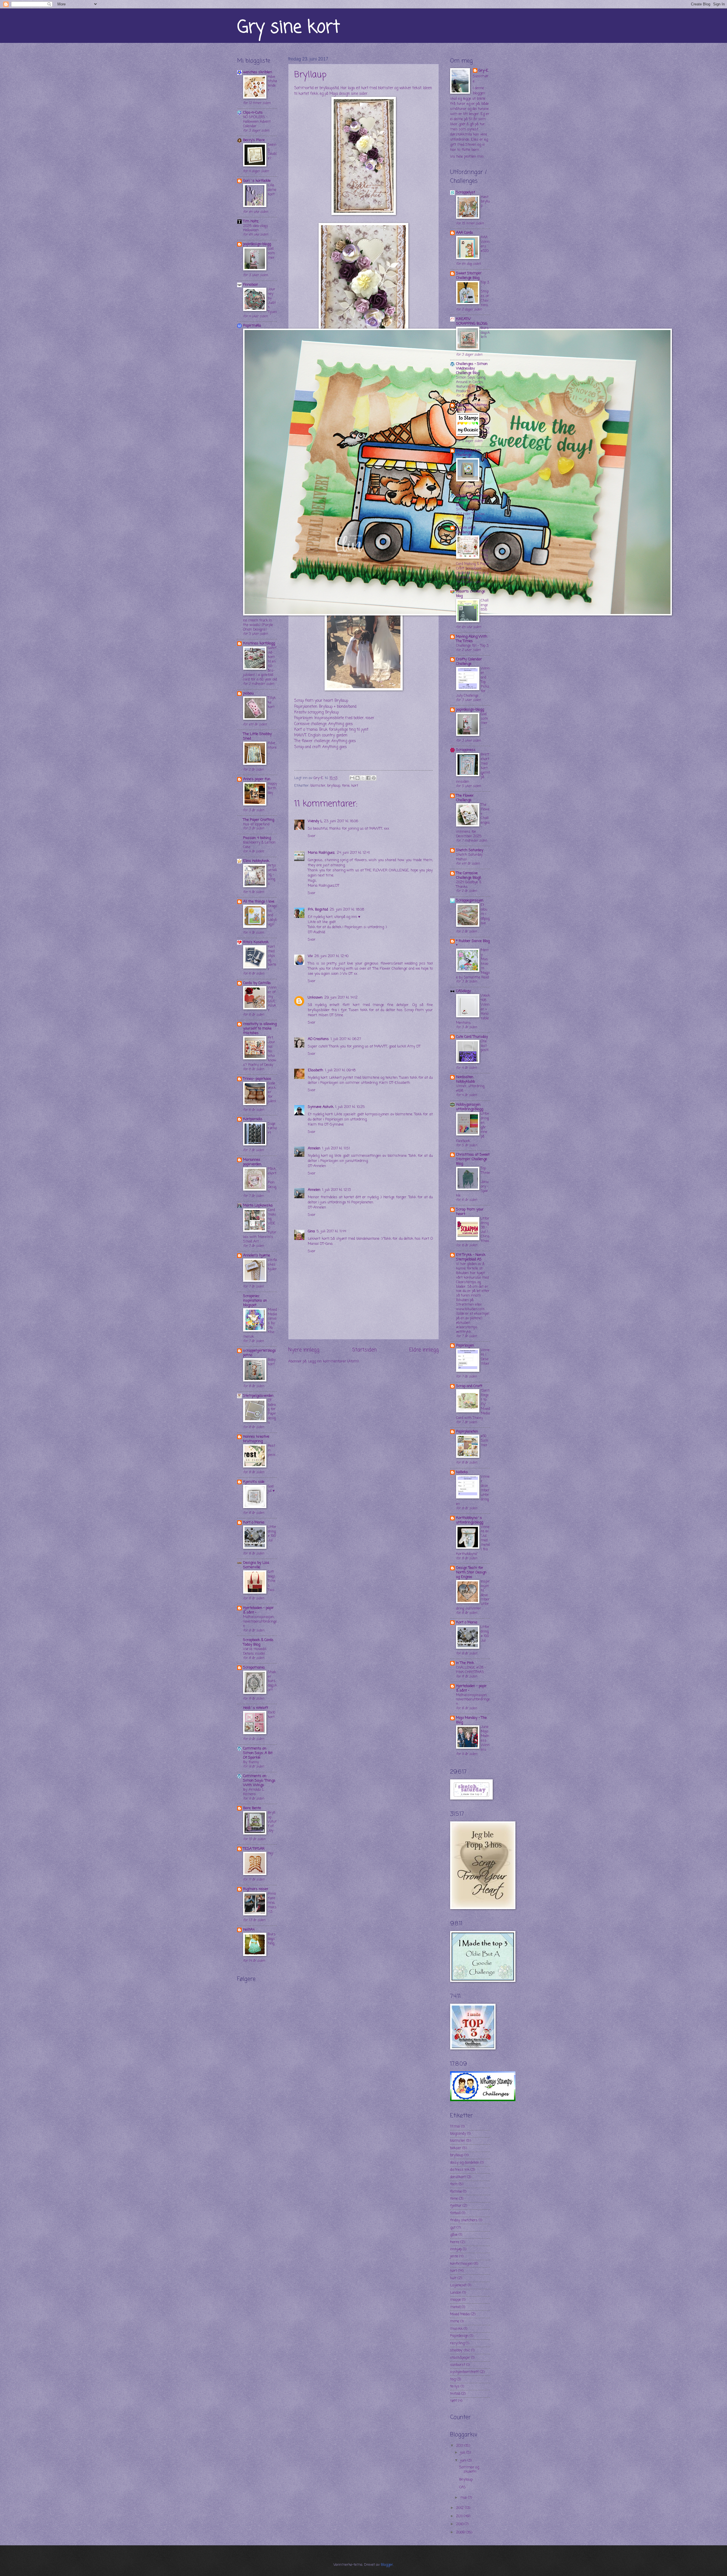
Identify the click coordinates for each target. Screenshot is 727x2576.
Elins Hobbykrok (256, 861)
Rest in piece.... (272, 1453)
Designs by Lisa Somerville (256, 1565)
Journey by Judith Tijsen (272, 301)
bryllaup (334, 786)
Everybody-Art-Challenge (469, 453)
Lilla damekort (272, 190)
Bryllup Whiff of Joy (272, 1822)
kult (453, 2278)
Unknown (315, 998)
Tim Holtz (251, 221)
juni (464, 2461)
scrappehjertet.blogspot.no (260, 1353)
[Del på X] (363, 778)
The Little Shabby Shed (257, 736)
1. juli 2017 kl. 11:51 (336, 1148)
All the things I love (259, 902)
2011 (460, 2516)
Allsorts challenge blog (471, 594)
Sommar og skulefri (469, 2469)
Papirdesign (459, 2336)
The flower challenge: (312, 741)
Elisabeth (316, 1070)
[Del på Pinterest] (374, 778)
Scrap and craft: (308, 747)
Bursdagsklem (485, 333)
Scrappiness (466, 750)
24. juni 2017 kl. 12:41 (353, 853)
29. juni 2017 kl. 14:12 (341, 998)
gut (453, 2228)
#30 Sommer (484, 1441)
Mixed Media (460, 2314)
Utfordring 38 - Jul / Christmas (485, 1230)
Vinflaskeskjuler (272, 1265)
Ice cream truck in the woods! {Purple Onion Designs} (258, 625)
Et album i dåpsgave (485, 914)
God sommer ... (271, 255)
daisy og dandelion (465, 2163)
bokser (456, 2148)
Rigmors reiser (256, 1889)
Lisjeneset (458, 2285)
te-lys (455, 2386)
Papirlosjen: (304, 718)
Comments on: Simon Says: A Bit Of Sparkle (258, 1753)
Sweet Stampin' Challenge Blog (469, 276)
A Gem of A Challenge (466, 530)
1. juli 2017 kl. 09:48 (340, 1070)
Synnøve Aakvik (321, 1107)
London (456, 2293)
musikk (456, 2329)
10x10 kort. (271, 1715)
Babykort (272, 1362)
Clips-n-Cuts (253, 113)
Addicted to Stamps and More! (472, 407)
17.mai (455, 2127)
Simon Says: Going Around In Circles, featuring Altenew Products (471, 384)
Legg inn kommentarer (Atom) (333, 1361)
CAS (462, 2487)
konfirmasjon (461, 2264)
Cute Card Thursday (472, 1037)
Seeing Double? (272, 152)
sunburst (458, 2365)
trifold (455, 2394)
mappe (456, 2300)
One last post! (485, 1046)
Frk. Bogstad (318, 910)
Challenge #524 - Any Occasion (485, 426)
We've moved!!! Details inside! (255, 1651)
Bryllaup (466, 2480)
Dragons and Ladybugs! (272, 915)
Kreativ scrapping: (309, 712)
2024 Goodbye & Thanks (469, 885)
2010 (460, 2524)
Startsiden (364, 1350)
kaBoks (462, 1472)
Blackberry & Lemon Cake (259, 845)
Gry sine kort (289, 28)
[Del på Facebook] (368, 778)
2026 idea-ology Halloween (255, 228)
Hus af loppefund (256, 824)
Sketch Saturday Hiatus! (469, 857)
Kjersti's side (254, 1482)
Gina (311, 1231)
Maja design (340, 94)
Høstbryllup (485, 202)
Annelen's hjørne (257, 1255)
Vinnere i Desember (485, 1357)
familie (456, 2192)
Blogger (387, 2565)
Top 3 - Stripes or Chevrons (485, 294)
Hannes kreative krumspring (256, 1439)
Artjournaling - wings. (272, 875)
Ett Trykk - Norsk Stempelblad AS (471, 1257)
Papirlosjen (465, 1346)
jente (454, 2256)
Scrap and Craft (469, 1386)
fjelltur (456, 2206)
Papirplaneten (467, 1432)
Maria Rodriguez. (321, 853)
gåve (454, 2235)
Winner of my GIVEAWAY (272, 999)
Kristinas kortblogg (259, 643)
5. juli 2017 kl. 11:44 (331, 1231)
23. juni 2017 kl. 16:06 (341, 821)
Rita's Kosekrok (256, 942)
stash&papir (460, 2358)
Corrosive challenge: (311, 724)
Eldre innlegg (424, 1350)
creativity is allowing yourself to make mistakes (260, 1029)
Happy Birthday (272, 788)
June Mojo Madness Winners (485, 1738)
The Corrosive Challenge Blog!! (469, 875)
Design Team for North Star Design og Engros (471, 1572)
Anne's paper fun (257, 779)
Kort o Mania (254, 1522)
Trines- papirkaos (257, 1079)
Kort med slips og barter (272, 958)
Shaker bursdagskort (272, 1681)
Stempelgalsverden (258, 1396)
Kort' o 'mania (306, 730)
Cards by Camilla (257, 983)
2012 (460, 2508)
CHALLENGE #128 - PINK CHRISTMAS (471, 1670)
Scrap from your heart (314, 701)
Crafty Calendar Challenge (469, 662)
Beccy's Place (254, 140)
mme (455, 2321)
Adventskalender (272, 84)
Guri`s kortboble (257, 181)
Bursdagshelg (272, 1939)
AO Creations (318, 1039)
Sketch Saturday (470, 850)
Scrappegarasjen (470, 900)
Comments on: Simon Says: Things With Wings (259, 1781)
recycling (457, 2343)
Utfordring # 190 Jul (272, 1534)
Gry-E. (484, 71)
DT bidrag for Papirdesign (272, 1412)
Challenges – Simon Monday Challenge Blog (472, 500)
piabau (248, 693)
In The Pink (465, 1663)
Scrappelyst (466, 192)
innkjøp (456, 2249)
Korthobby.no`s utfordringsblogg (470, 1520)
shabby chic (460, 2350)
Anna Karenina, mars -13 (272, 1903)
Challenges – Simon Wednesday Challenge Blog (472, 369)
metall (455, 2307)
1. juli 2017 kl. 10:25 (350, 1107)
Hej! (271, 1853)
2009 (461, 2532)
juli (463, 2453)
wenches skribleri (258, 72)
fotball (455, 2213)
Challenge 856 (485, 605)
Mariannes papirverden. (252, 1162)
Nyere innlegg (304, 1350)
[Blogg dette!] (358, 778)
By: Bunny (251, 1762)
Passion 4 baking (257, 838)
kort (355, 786)
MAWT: (301, 735)
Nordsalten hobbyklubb (465, 1079)
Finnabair (251, 285)
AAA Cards (465, 233)
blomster (318, 786)
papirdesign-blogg (257, 244)
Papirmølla (252, 326)
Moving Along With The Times (472, 639)
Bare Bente (252, 1808)
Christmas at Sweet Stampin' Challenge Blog (473, 1159)
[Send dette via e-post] (352, 778)
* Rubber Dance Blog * (473, 943)
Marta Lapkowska (258, 1205)
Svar (312, 836)
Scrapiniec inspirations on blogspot (255, 1301)
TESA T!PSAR (254, 1849)
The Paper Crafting (259, 820)
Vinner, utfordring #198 (470, 1088)
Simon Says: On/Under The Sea (470, 512)
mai (464, 2498)
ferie (346, 786)
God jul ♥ (271, 1489)
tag (453, 2379)
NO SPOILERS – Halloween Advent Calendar (257, 122)
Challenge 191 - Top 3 (472, 646)
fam (454, 2184)
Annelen (314, 1148)
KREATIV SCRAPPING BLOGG (472, 321)
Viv (310, 956)
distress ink (460, 2170)
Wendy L (315, 821)
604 (484, 460)
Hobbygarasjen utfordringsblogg (470, 1107)
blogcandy (458, 2134)
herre (455, 2242)
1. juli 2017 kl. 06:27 (346, 1039)
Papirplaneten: (306, 707)
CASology (463, 991)
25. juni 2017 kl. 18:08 (347, 910)
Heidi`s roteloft (256, 1708)
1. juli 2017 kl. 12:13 (336, 1190)
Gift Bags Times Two (272, 1581)
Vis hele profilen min (467, 157)
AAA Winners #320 (485, 244)
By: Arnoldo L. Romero (254, 1792)
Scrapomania (254, 1668)
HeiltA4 (249, 1930)
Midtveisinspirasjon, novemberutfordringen (260, 1622)
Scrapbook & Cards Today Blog (258, 1642)
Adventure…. (272, 748)
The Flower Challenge (465, 798)
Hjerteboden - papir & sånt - (258, 1610)
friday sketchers (464, 2220)
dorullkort (458, 2177)
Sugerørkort (272, 1128)
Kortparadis (253, 1119)
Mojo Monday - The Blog (471, 1720)
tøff (454, 2401)
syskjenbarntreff (464, 2372)
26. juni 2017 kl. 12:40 (331, 956)
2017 (460, 2446)
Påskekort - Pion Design (272, 1180)
